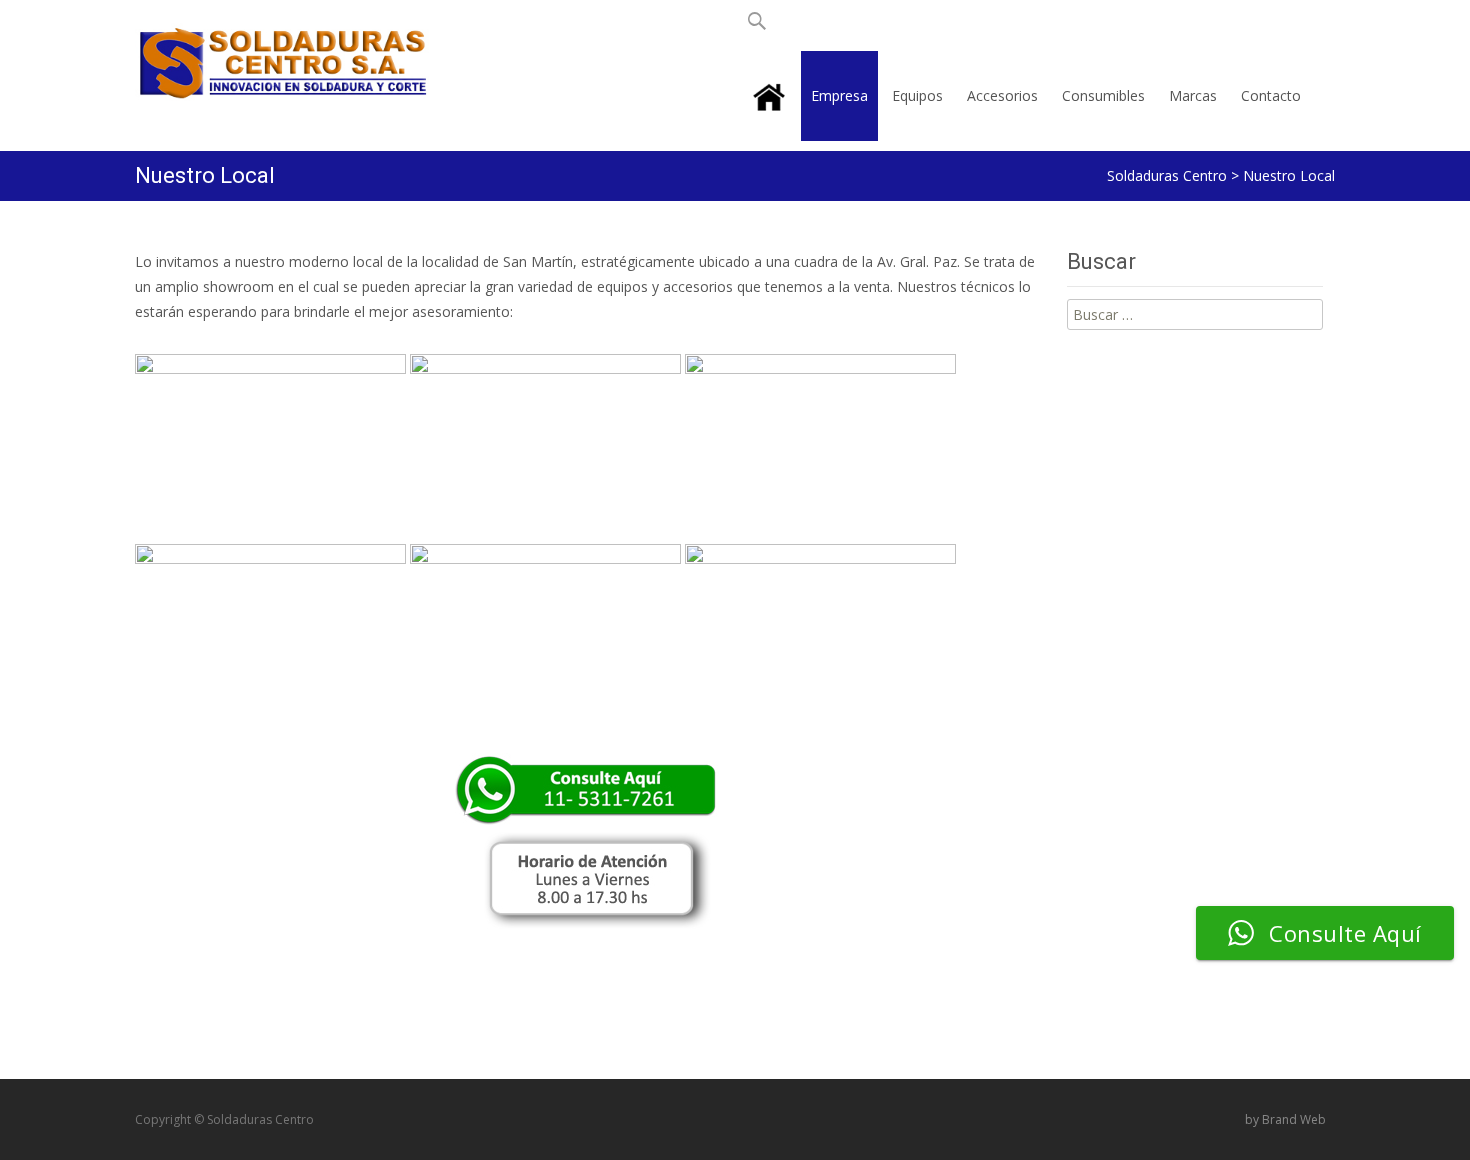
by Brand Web (1285, 1119)
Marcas (1193, 95)
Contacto (1271, 95)
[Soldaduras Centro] (269, 57)
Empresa (839, 95)
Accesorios (1002, 95)
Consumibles (1103, 95)
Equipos (917, 95)
